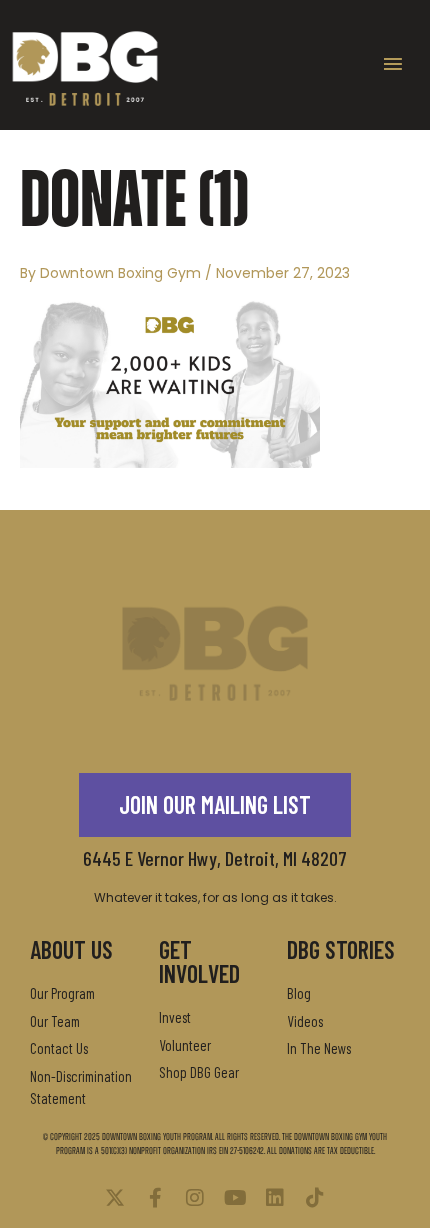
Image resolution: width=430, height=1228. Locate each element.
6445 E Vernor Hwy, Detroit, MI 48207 (215, 858)
